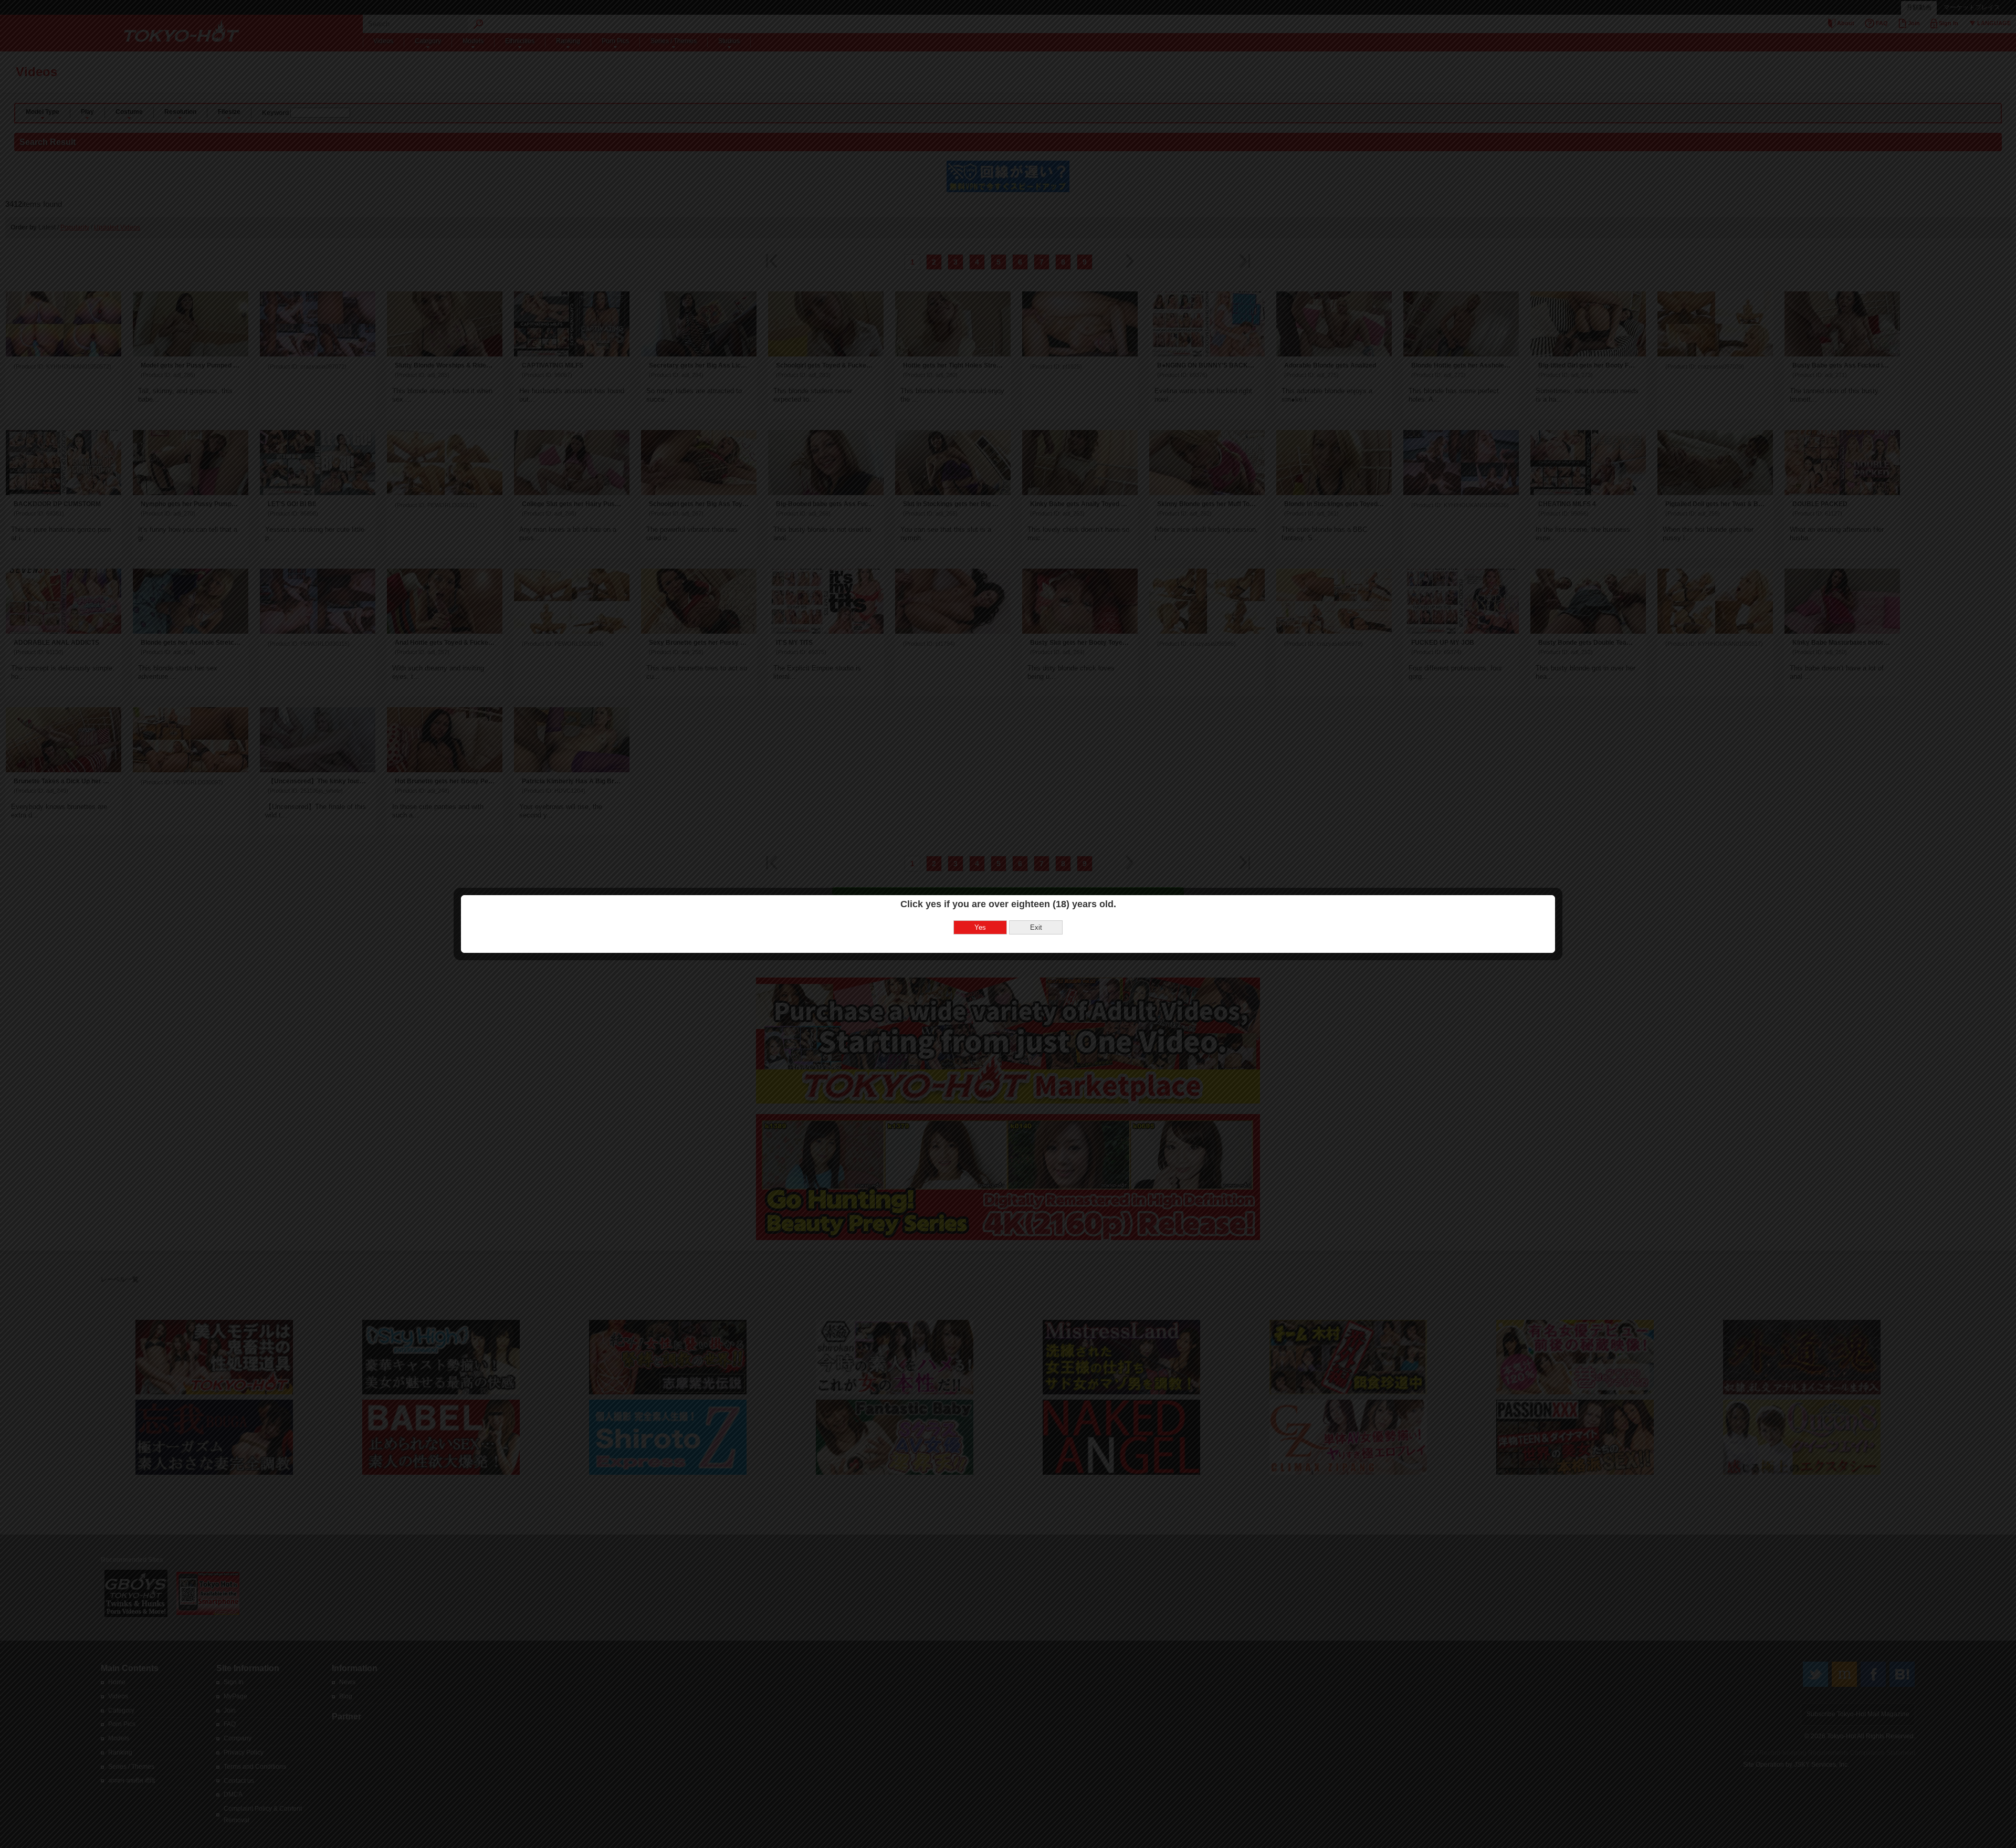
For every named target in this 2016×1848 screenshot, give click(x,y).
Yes (980, 927)
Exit (1036, 927)
